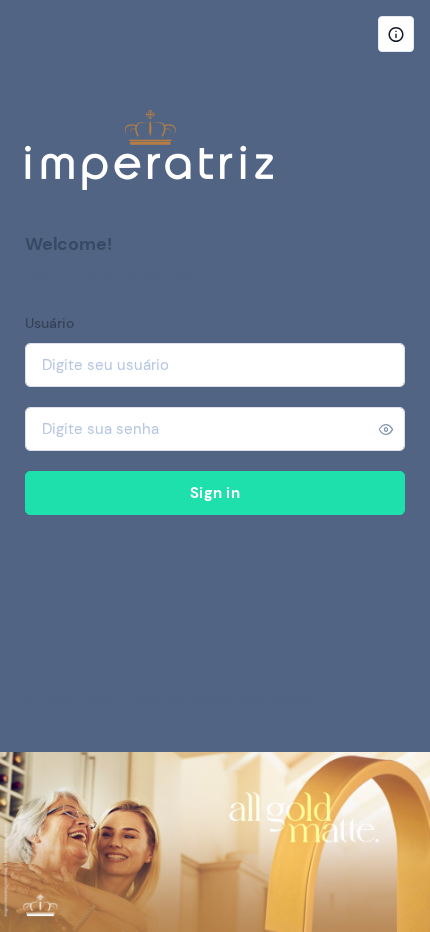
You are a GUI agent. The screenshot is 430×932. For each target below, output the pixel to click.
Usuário (49, 323)
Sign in (215, 493)
